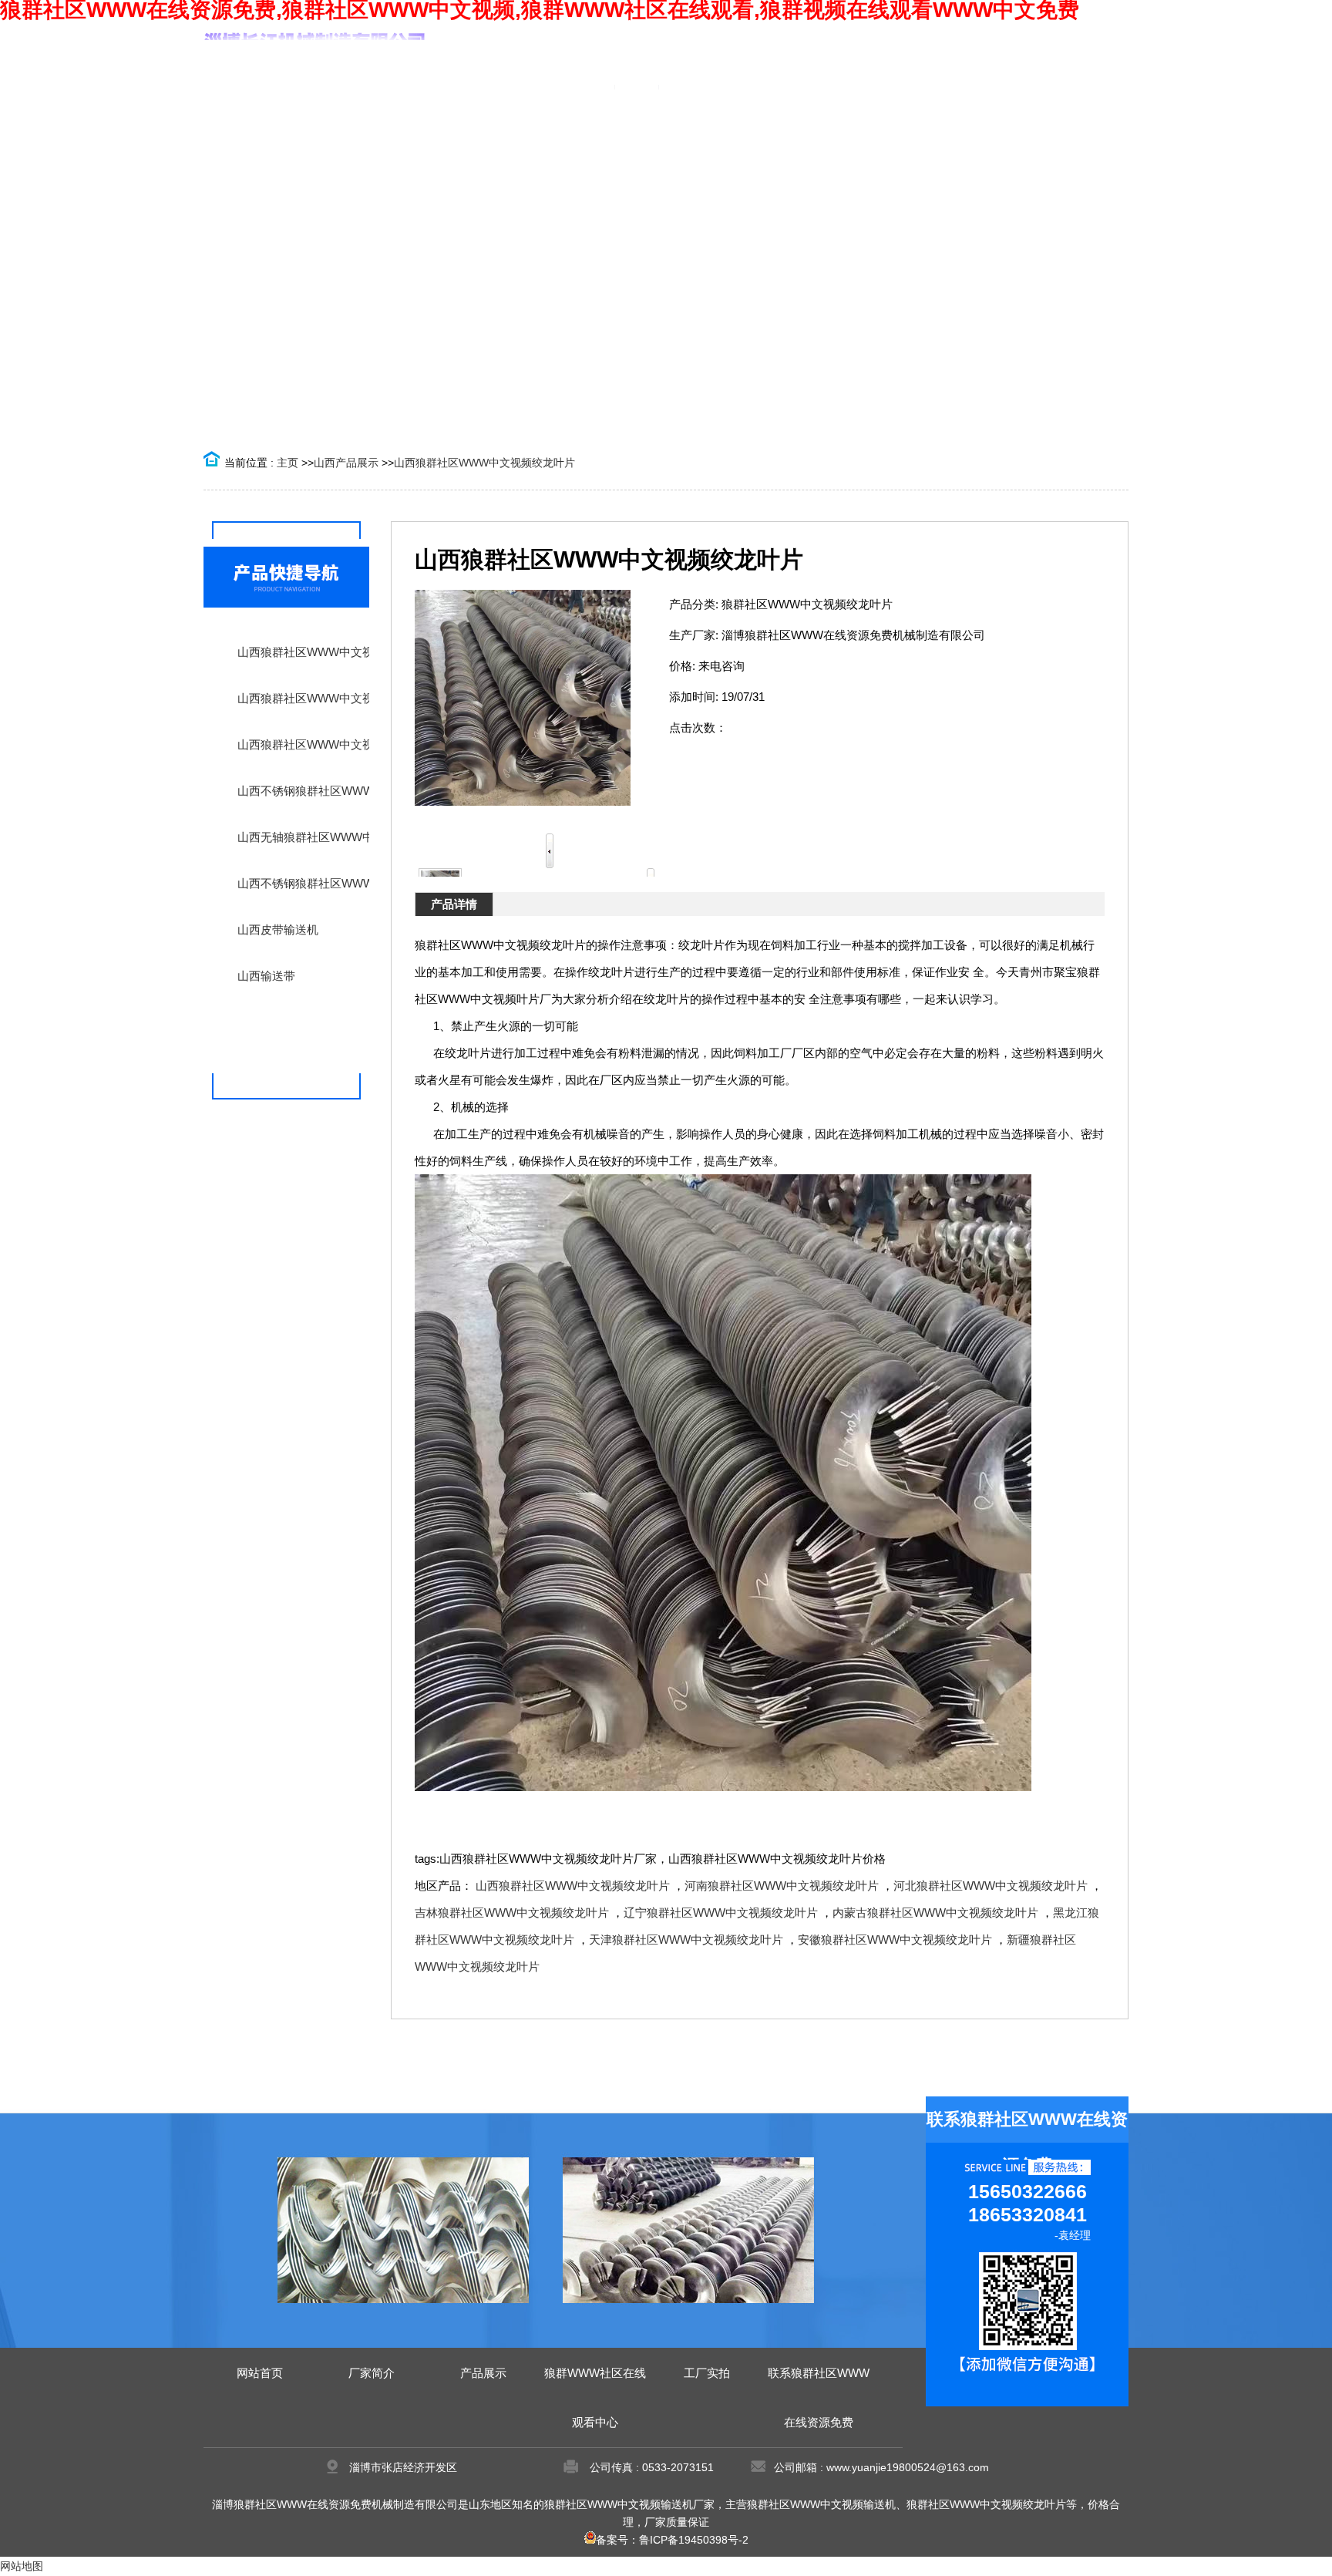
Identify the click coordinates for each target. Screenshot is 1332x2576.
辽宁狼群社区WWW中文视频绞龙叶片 (721, 1913)
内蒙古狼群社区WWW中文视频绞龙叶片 (935, 1913)
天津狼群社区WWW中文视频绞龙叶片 (686, 1940)
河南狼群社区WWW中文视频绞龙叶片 (782, 1886)
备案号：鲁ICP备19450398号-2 (672, 2540)
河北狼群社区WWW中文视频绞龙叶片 (991, 1886)
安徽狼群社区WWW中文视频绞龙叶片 (895, 1940)
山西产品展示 (346, 463)
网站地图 (22, 2566)
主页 (288, 463)
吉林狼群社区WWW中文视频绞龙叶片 (512, 1913)
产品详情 (454, 904)
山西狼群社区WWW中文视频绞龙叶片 (484, 463)
